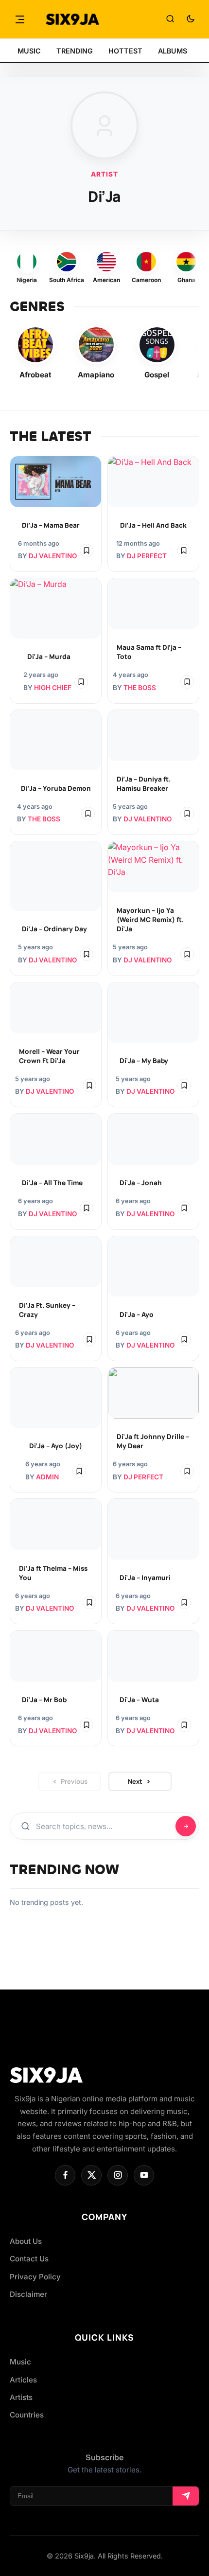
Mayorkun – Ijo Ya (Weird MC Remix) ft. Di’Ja (150, 920)
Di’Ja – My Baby (144, 1061)
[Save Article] (87, 551)
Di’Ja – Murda (49, 657)
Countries (27, 2415)
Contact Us (29, 2259)
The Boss (140, 688)
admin (47, 1477)
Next (135, 1781)
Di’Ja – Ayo (137, 1315)
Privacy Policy (35, 2277)
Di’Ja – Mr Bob (44, 1700)
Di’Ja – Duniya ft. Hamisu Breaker (144, 784)
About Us (26, 2241)
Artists (21, 2397)
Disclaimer (28, 2294)
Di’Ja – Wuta (139, 1700)
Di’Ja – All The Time (52, 1183)
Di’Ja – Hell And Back (153, 525)
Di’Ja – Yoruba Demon (56, 788)
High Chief (53, 688)
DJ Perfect (147, 556)
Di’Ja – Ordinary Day (54, 929)
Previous (74, 1781)
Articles (23, 2380)
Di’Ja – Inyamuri (145, 1578)
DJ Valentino (53, 556)
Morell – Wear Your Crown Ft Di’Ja (49, 1056)
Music (20, 2362)
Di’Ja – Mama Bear (51, 525)
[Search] (170, 19)
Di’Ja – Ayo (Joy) (56, 1446)
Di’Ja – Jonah (141, 1183)
